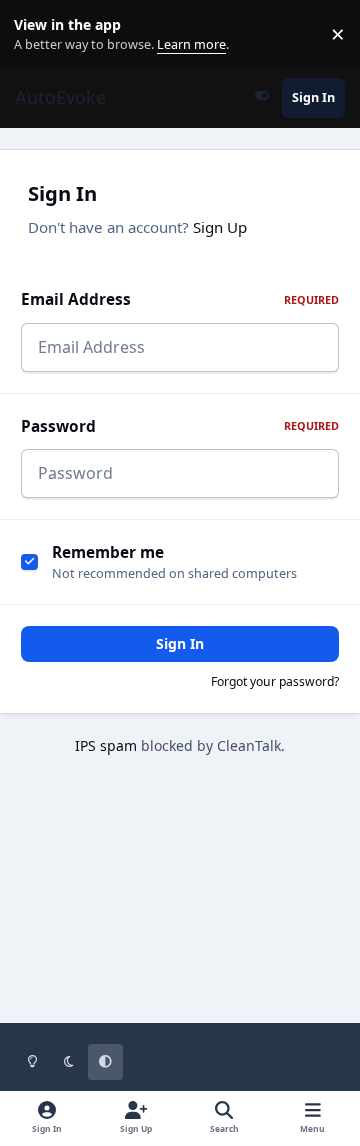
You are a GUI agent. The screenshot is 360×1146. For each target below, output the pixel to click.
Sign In (180, 643)
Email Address (180, 299)
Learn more (38, 34)
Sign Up (220, 227)
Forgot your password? (275, 681)
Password (180, 426)
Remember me (108, 552)
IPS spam (106, 745)
